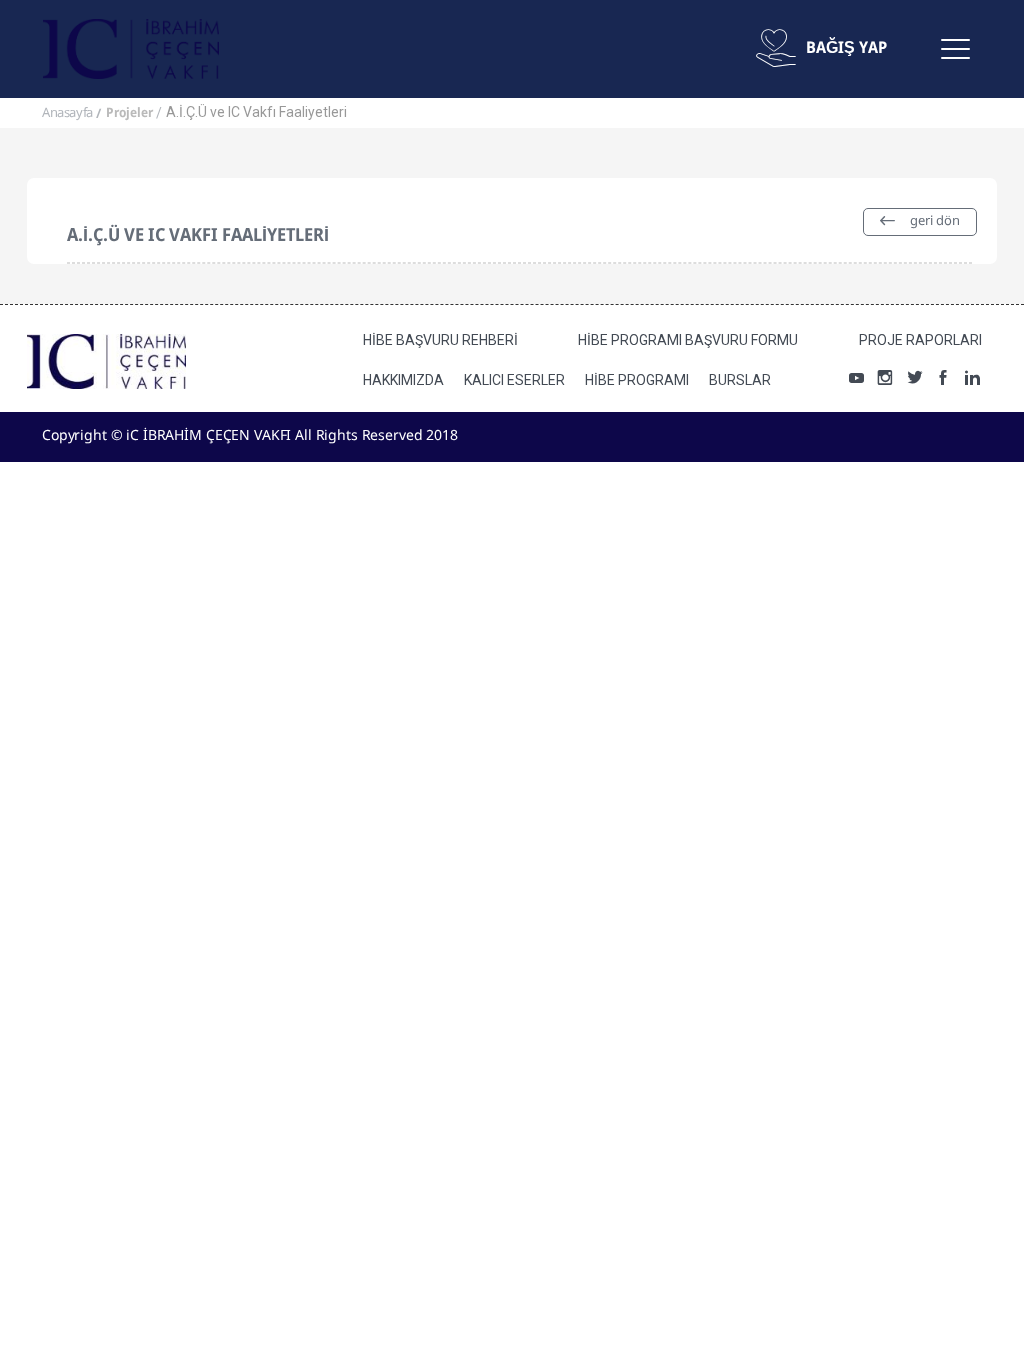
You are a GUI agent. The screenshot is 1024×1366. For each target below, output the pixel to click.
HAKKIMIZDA (403, 380)
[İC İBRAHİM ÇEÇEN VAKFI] (131, 49)
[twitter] (914, 380)
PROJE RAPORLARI (920, 340)
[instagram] (885, 380)
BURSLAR (740, 380)
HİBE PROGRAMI (637, 380)
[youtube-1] (856, 380)
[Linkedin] (972, 380)
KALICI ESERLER (514, 380)
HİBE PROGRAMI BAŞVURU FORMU (688, 340)
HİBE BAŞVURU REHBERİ (440, 340)
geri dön (933, 221)
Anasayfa (67, 113)
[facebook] (943, 380)
